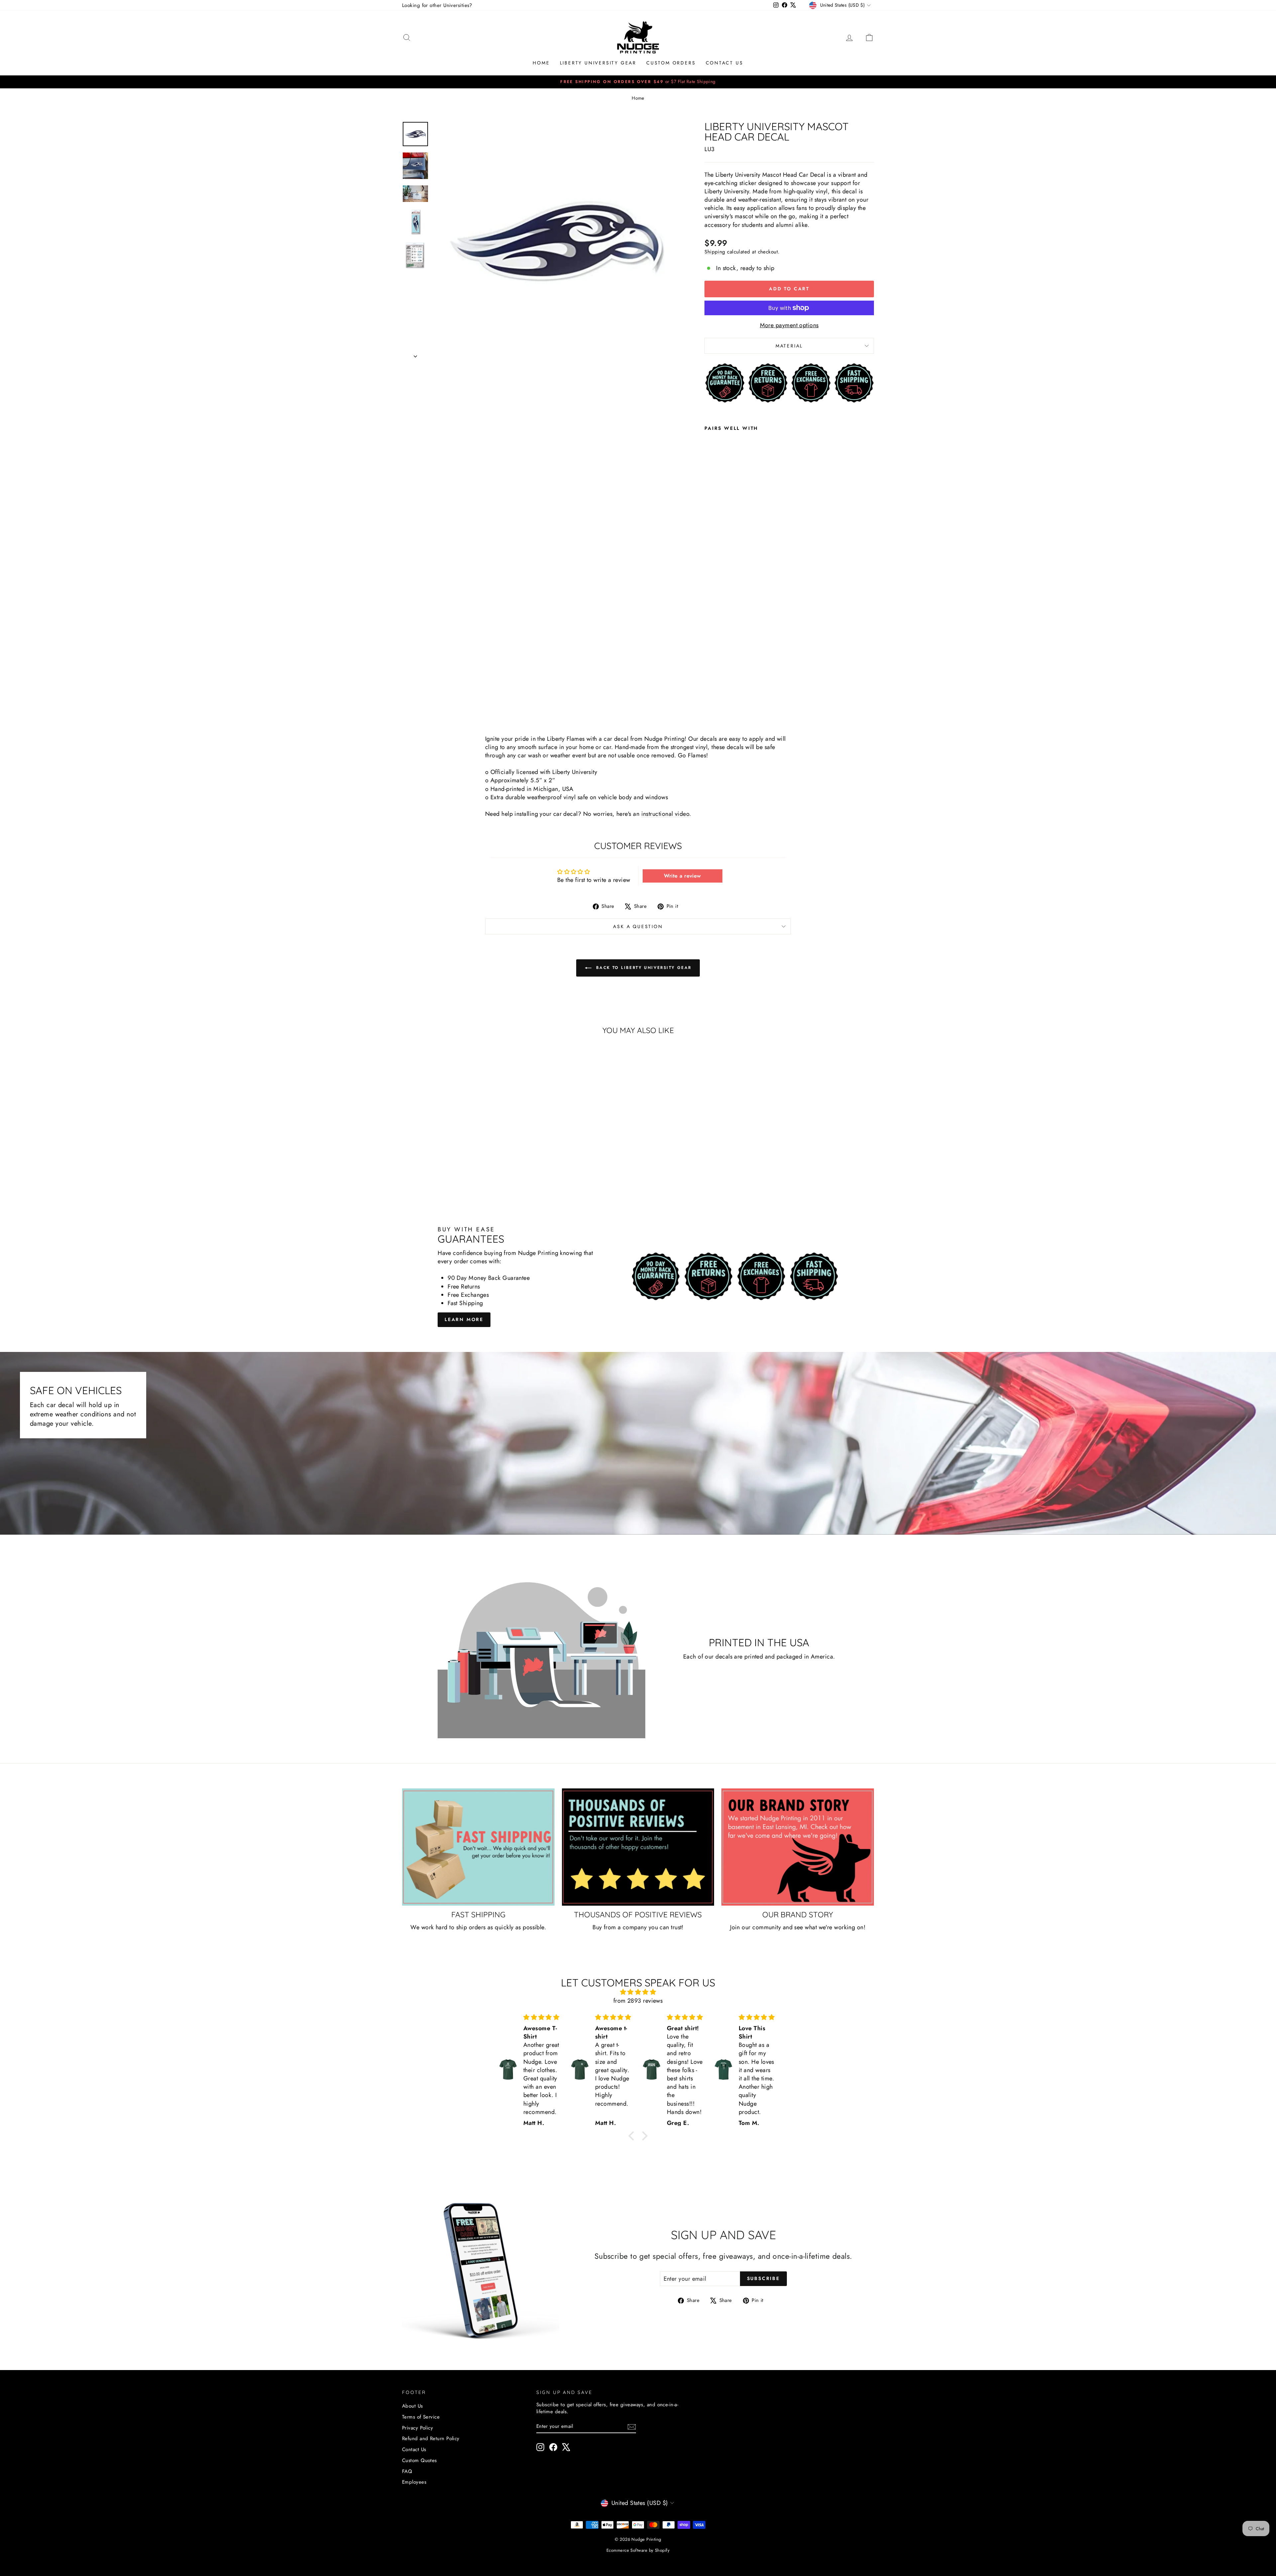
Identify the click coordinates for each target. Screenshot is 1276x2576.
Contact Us (725, 63)
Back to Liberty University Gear (643, 968)
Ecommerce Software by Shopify (638, 2550)
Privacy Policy (418, 2428)
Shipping (715, 252)
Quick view (458, 1156)
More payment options (789, 325)
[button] (633, 2136)
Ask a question (638, 926)
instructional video (665, 814)
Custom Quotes (420, 2460)
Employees (414, 2482)
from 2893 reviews (638, 2001)
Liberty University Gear (598, 63)
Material (789, 346)
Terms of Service (421, 2417)
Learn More (464, 1319)
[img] (638, 1992)
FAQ (407, 2471)
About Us (413, 2406)
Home (541, 63)
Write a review (683, 876)
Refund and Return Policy (431, 2438)
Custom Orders (671, 63)
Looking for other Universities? (437, 5)
